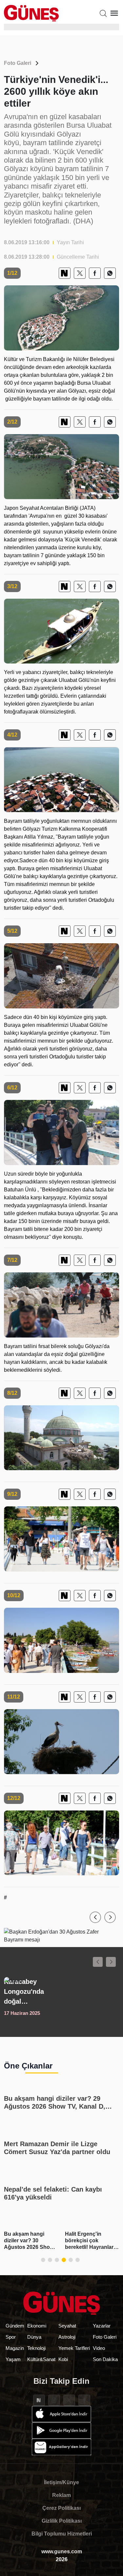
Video (99, 2348)
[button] (95, 1917)
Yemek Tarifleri (74, 2348)
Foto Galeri (18, 63)
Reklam (61, 2495)
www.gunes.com (62, 2551)
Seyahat (67, 2326)
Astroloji (67, 2337)
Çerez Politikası (61, 2508)
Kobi (63, 2359)
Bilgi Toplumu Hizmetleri (62, 2534)
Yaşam (13, 2359)
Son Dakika (105, 2359)
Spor (11, 2337)
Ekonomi (37, 2326)
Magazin (15, 2348)
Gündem (15, 2326)
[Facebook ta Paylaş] (95, 273)
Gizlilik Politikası (62, 2521)
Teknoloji (36, 2348)
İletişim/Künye (61, 2482)
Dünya (34, 2337)
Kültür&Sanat (41, 2359)
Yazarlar (102, 2326)
